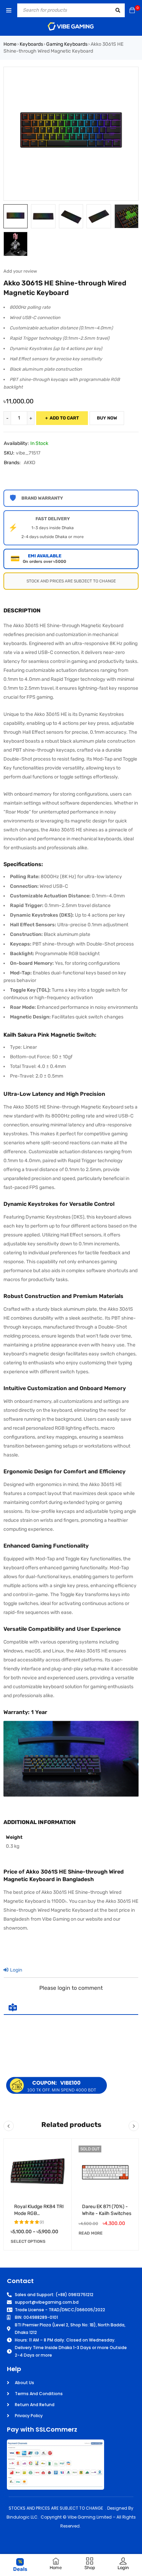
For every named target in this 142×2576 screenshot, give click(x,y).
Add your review (20, 271)
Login (16, 1970)
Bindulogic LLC (22, 2517)
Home (10, 44)
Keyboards (31, 44)
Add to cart (64, 418)
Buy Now (107, 418)
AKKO (29, 463)
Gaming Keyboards (67, 44)
